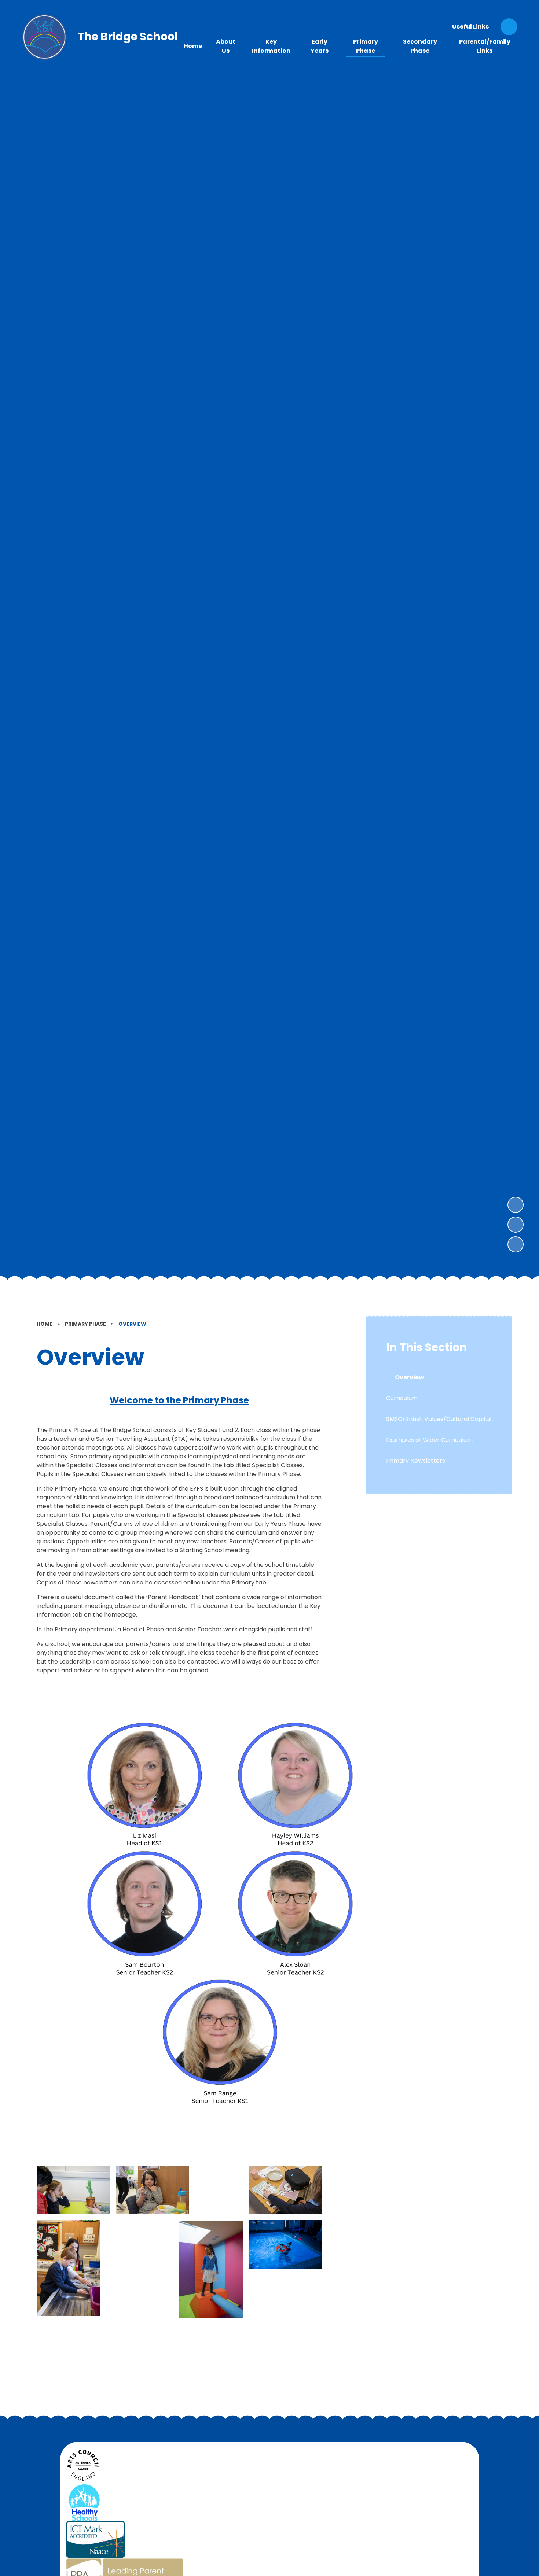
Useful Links (470, 27)
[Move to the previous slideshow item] (516, 1225)
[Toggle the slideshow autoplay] (516, 1244)
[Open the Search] (509, 27)
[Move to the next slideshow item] (516, 1205)
